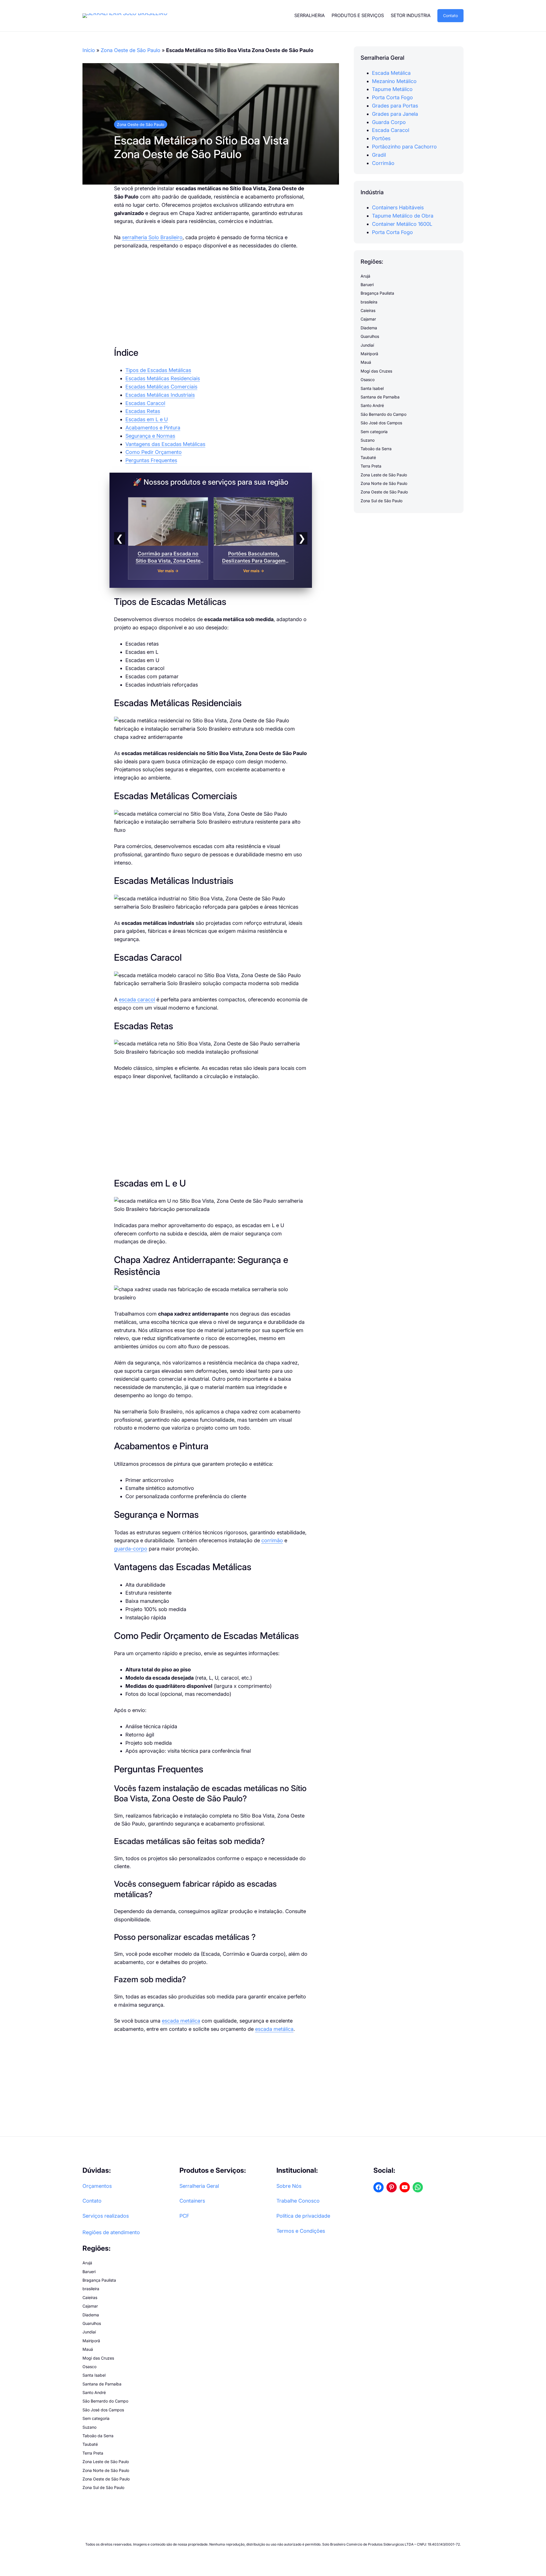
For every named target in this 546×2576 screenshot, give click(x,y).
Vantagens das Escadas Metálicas (165, 444)
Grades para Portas (395, 106)
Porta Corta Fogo (392, 98)
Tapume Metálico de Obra (403, 216)
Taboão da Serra (376, 449)
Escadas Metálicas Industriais (160, 395)
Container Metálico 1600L (402, 224)
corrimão (272, 1540)
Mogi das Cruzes (376, 371)
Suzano (368, 440)
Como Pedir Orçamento (154, 452)
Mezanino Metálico (394, 81)
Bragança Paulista (377, 293)
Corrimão (383, 163)
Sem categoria (374, 432)
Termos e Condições (301, 2231)
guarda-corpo (131, 1549)
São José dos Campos (381, 423)
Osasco (368, 380)
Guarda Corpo (389, 122)
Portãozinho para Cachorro (404, 147)
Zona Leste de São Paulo (384, 475)
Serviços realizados (106, 2216)
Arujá (365, 276)
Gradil (379, 155)
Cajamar (368, 319)
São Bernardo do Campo (383, 414)
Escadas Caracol (145, 403)
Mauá (366, 362)
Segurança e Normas (150, 436)
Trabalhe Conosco (298, 2201)
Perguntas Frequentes (151, 460)
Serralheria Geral (199, 2186)
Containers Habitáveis (398, 208)
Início (89, 50)
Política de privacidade (303, 2216)
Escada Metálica (391, 73)
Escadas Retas (143, 411)
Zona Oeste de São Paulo (131, 50)
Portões (381, 139)
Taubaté (368, 457)
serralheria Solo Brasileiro (152, 237)
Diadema (369, 328)
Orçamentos (97, 2186)
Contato (450, 15)
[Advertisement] (211, 298)
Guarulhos (370, 337)
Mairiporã (369, 354)
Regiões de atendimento (111, 2232)
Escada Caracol (391, 130)
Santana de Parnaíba (380, 397)
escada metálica (181, 2021)
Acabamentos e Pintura (153, 428)
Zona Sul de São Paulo (381, 501)
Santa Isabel (372, 388)
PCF (184, 2216)
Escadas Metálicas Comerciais (161, 387)
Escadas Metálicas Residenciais (163, 378)
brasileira (369, 302)
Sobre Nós (289, 2186)
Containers (192, 2201)
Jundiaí (367, 345)
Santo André (372, 406)
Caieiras (368, 311)
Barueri (367, 285)
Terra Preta (371, 466)
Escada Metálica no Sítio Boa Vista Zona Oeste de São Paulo (201, 147)
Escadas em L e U (147, 419)
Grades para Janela (395, 114)
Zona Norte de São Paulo (384, 484)
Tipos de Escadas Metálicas (158, 370)
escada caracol (137, 999)
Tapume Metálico (392, 89)
